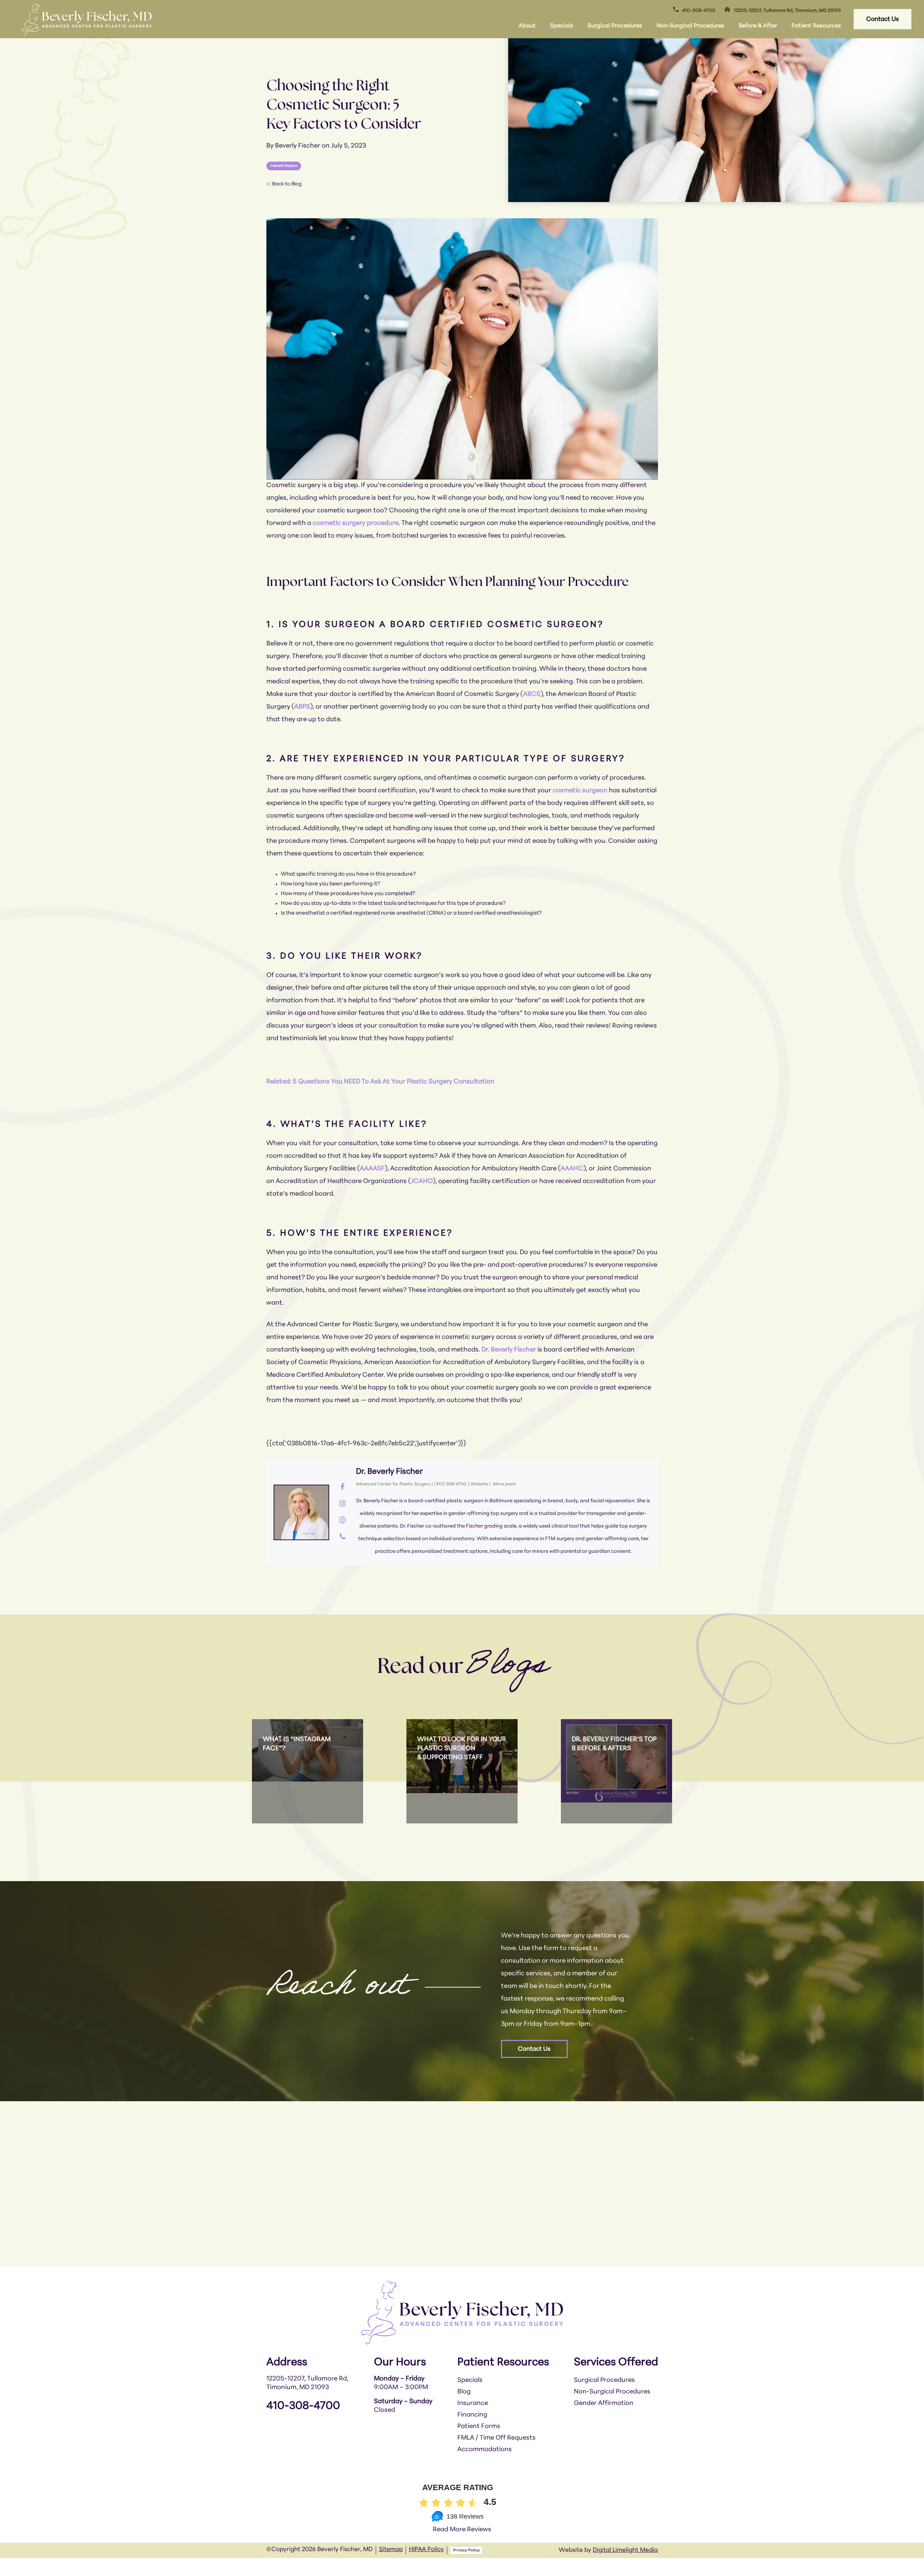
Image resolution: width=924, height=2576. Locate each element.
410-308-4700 (699, 11)
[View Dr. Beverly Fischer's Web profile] (343, 1521)
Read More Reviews (462, 2530)
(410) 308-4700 (450, 1484)
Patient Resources (816, 26)
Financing (473, 2415)
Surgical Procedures (615, 26)
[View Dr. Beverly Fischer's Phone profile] (343, 1537)
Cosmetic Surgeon (284, 166)
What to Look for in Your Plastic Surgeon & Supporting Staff (462, 1749)
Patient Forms (479, 2427)
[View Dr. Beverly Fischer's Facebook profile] (343, 1488)
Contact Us (882, 19)
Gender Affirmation (604, 2404)
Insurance (473, 2404)
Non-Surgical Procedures (690, 26)
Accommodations (485, 2450)
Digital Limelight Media (625, 2550)
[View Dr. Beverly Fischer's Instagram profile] (343, 1504)
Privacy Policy (466, 2550)
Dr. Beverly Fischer (389, 1472)
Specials (562, 26)
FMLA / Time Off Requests (496, 2438)
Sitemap (391, 2549)
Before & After (758, 26)
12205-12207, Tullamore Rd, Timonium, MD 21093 (787, 11)
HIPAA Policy (426, 2549)
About (527, 26)
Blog (464, 2392)
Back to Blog (286, 184)
